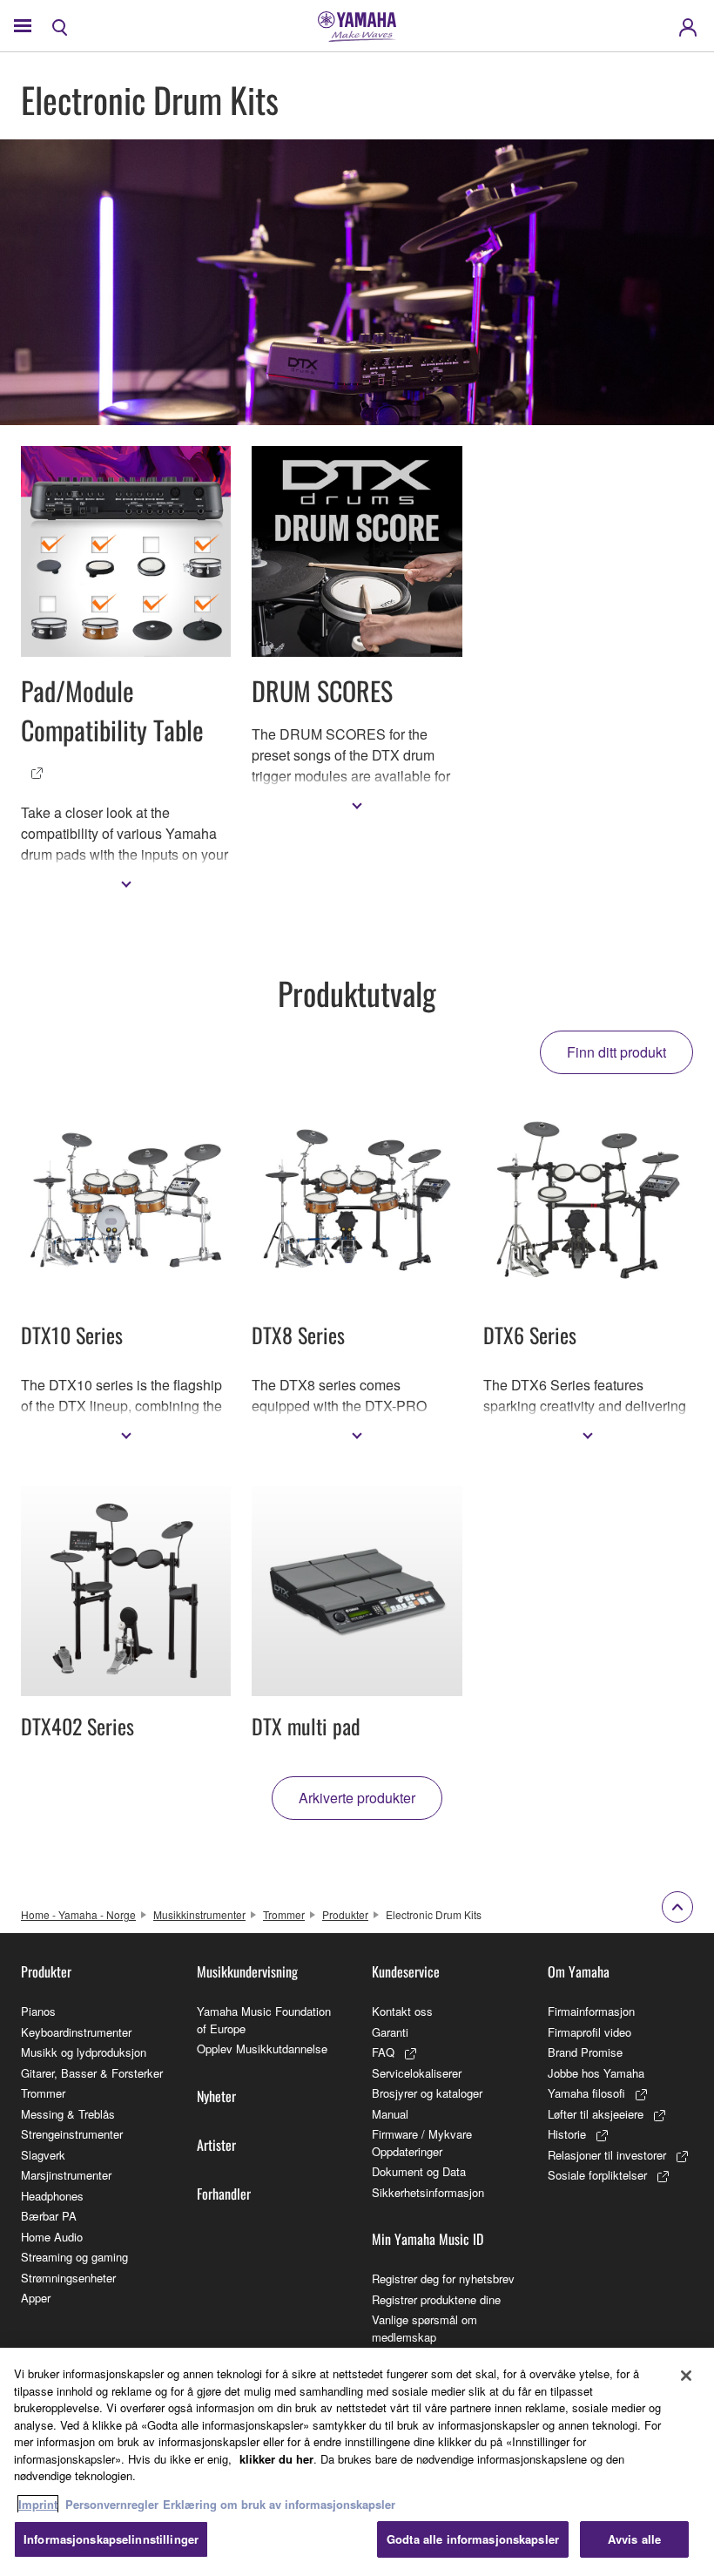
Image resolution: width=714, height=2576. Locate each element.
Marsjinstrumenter (66, 2175)
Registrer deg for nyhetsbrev (443, 2279)
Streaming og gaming (74, 2257)
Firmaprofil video (589, 2032)
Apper (36, 2298)
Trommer (284, 1914)
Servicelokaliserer (417, 2073)
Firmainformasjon (591, 2011)
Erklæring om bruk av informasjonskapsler (279, 2504)
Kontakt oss (402, 2011)
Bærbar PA (49, 2216)
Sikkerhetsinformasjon (428, 2192)
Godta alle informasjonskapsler (473, 2539)
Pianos (38, 2011)
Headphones (52, 2196)
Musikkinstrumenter (199, 1914)
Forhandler (224, 2194)
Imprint (38, 2504)
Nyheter (216, 2096)
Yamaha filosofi (586, 2093)
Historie (567, 2134)
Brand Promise (585, 2052)
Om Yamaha (579, 1971)
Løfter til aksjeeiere (596, 2114)
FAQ (383, 2052)
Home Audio (52, 2237)
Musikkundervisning (247, 1971)
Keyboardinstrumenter (76, 2032)
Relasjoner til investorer (607, 2155)
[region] (357, 2462)
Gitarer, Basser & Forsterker (92, 2073)
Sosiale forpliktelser (597, 2175)
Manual (390, 2114)
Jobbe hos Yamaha (596, 2073)
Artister (216, 2145)
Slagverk (43, 2155)
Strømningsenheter (68, 2278)
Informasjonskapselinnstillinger (111, 2539)
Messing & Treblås (68, 2114)
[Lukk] (686, 2376)
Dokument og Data (419, 2171)
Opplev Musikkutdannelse (262, 2049)
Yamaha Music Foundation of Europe (264, 2020)
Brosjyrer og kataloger (427, 2093)
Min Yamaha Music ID (428, 2239)
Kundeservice (406, 1971)
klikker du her (276, 2459)
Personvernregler (112, 2504)
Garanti (390, 2032)
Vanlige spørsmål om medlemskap (424, 2328)
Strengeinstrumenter (72, 2134)
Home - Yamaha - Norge (78, 1914)
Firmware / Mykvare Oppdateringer (422, 2143)
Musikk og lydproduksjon (84, 2052)
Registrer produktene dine (436, 2299)
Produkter (345, 1914)
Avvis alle (634, 2539)
